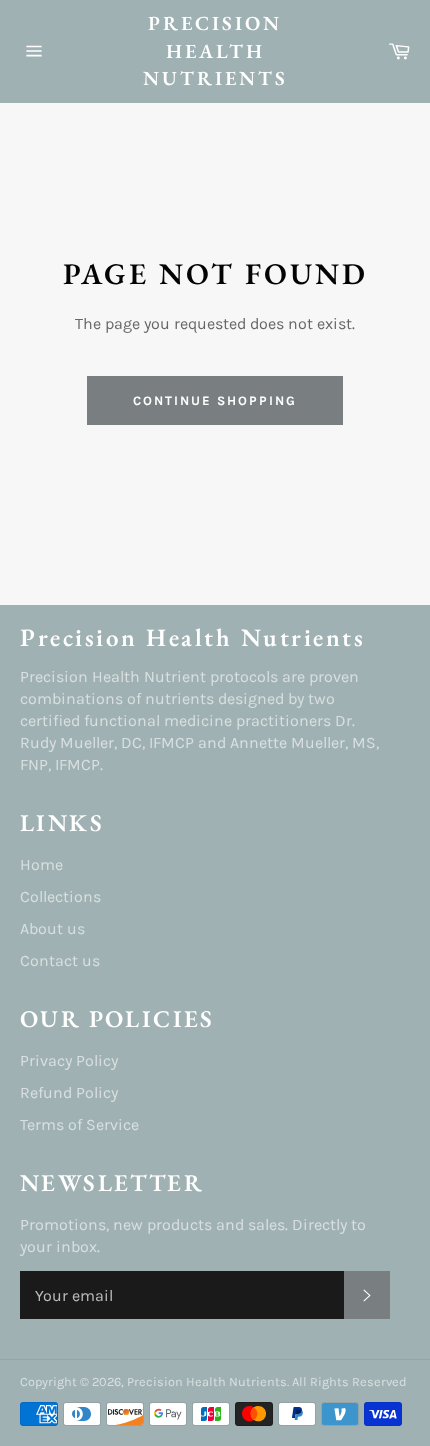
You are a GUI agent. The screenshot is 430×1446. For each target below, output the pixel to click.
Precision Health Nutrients (215, 50)
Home (41, 864)
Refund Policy (69, 1092)
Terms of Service (79, 1124)
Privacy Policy (69, 1060)
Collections (60, 896)
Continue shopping (214, 400)
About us (52, 928)
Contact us (60, 960)
